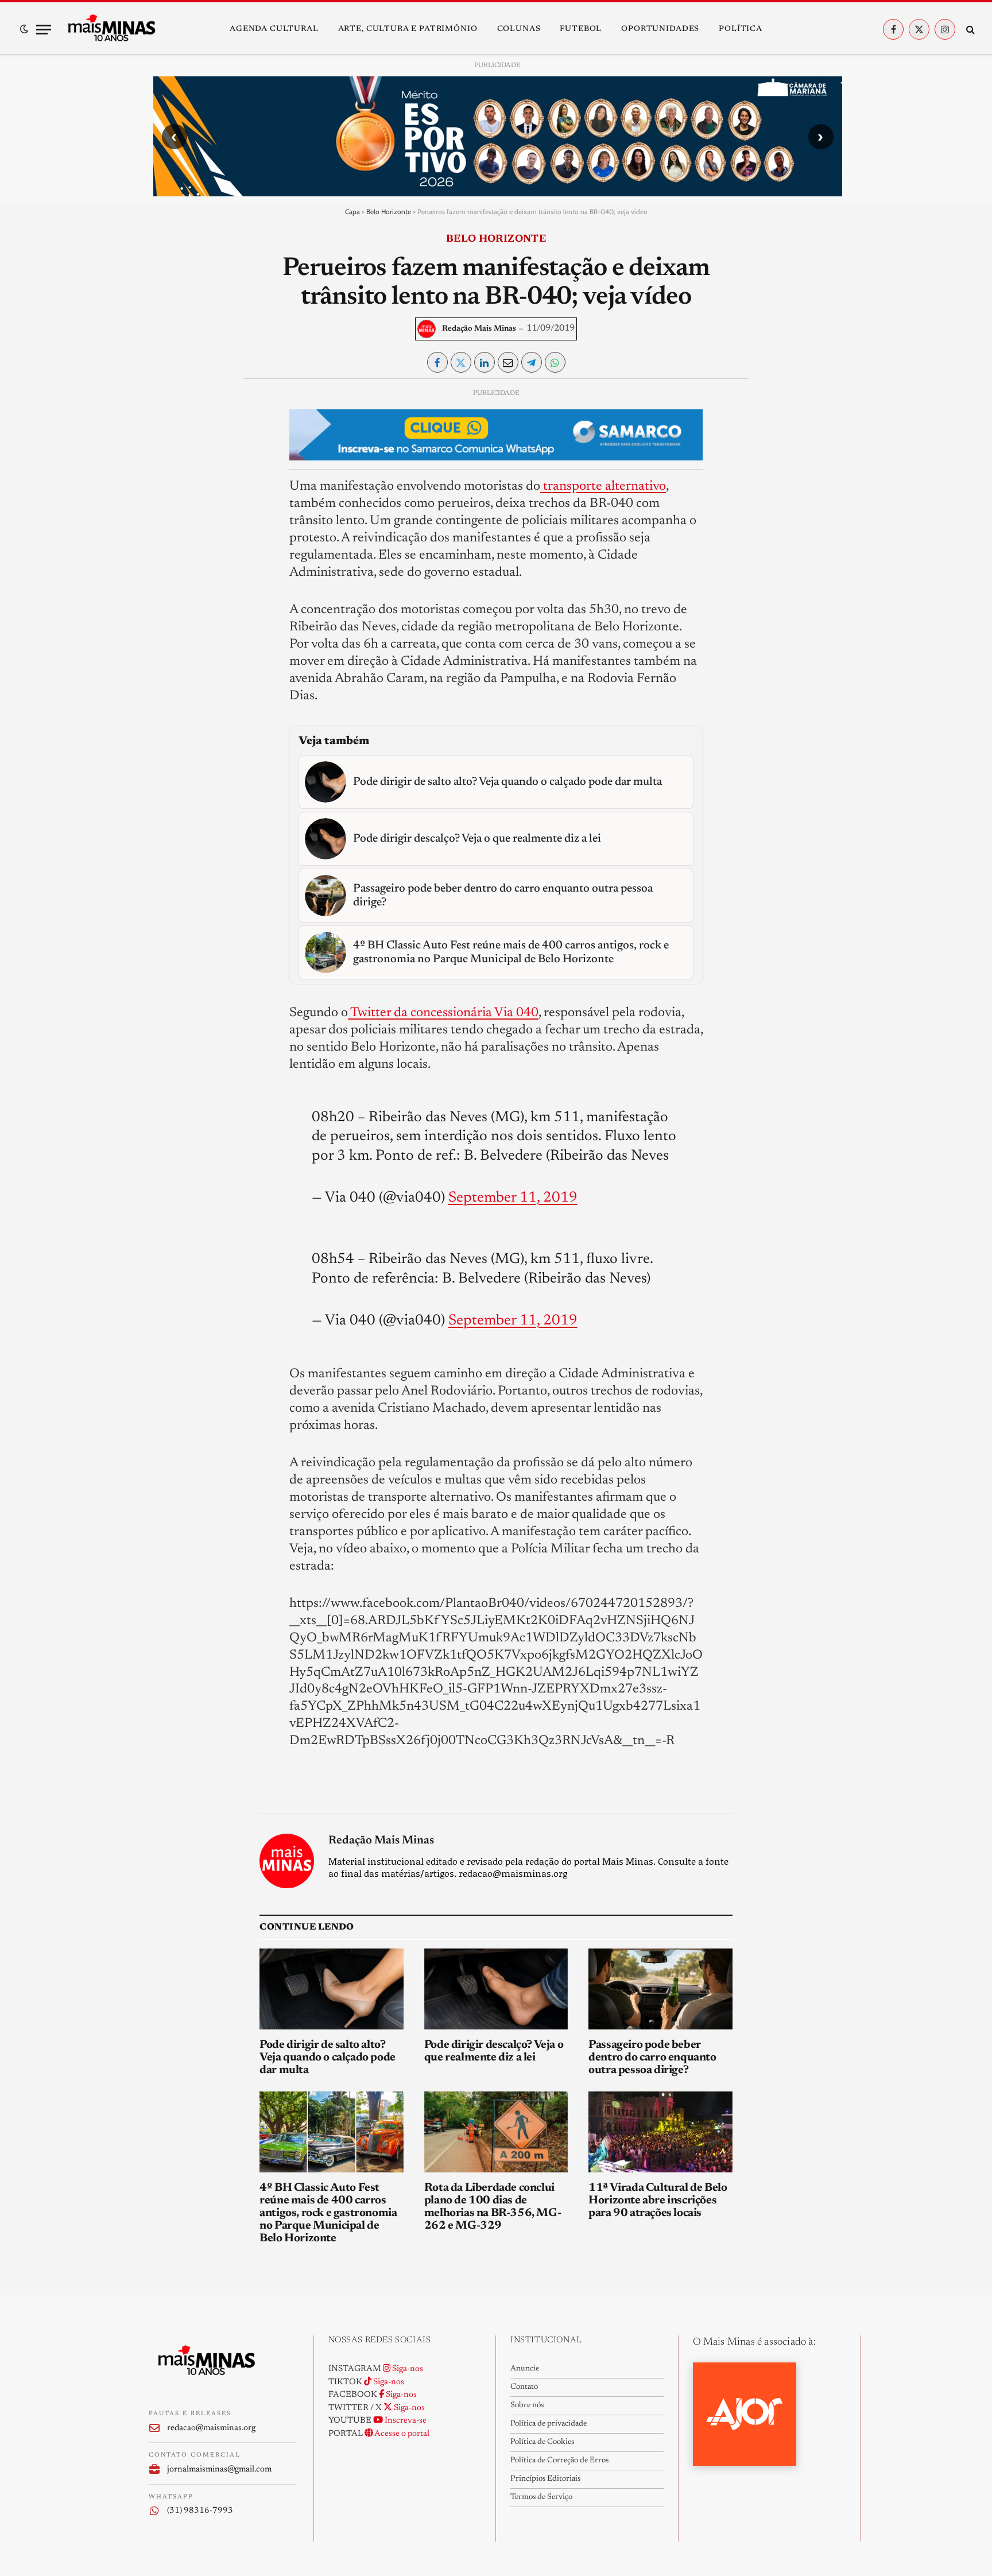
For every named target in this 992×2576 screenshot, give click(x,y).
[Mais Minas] (111, 29)
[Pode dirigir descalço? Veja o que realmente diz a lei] (496, 1989)
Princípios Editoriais (545, 2479)
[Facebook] (167, 425)
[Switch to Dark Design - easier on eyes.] (24, 29)
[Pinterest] (167, 504)
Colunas (519, 29)
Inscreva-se (405, 2421)
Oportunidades (660, 29)
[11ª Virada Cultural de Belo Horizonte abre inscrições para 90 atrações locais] (660, 2132)
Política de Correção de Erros (559, 2461)
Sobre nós (527, 2405)
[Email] (167, 530)
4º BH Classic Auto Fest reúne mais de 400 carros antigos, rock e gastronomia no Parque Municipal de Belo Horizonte (328, 2213)
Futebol (581, 29)
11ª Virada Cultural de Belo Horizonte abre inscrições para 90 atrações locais (658, 2201)
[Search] (969, 30)
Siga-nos (407, 2369)
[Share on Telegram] (532, 362)
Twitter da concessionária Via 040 (443, 1013)
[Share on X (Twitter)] (461, 362)
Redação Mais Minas (479, 329)
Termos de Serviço (541, 2497)
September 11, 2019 (513, 1198)
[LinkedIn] (167, 478)
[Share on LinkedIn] (485, 362)
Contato (524, 2387)
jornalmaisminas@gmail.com (219, 2470)
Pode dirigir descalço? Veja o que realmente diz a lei (494, 2051)
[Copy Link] (167, 557)
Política (741, 29)
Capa (352, 212)
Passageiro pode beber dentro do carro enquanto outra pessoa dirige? (652, 2058)
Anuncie (525, 2369)
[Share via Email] (508, 362)
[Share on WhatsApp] (555, 362)
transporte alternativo (603, 487)
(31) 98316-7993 (200, 2511)
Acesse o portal (401, 2434)
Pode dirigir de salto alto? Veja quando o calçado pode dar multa (328, 2058)
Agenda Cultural (274, 29)
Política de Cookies (542, 2442)
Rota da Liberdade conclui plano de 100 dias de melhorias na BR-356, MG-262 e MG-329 (493, 2207)
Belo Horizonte (389, 212)
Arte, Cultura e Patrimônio (408, 29)
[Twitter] (167, 451)
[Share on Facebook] (437, 362)
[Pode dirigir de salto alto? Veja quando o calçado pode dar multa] (332, 1989)
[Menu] (44, 30)
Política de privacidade (549, 2424)
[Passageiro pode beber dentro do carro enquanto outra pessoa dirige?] (660, 1989)
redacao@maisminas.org (211, 2428)
